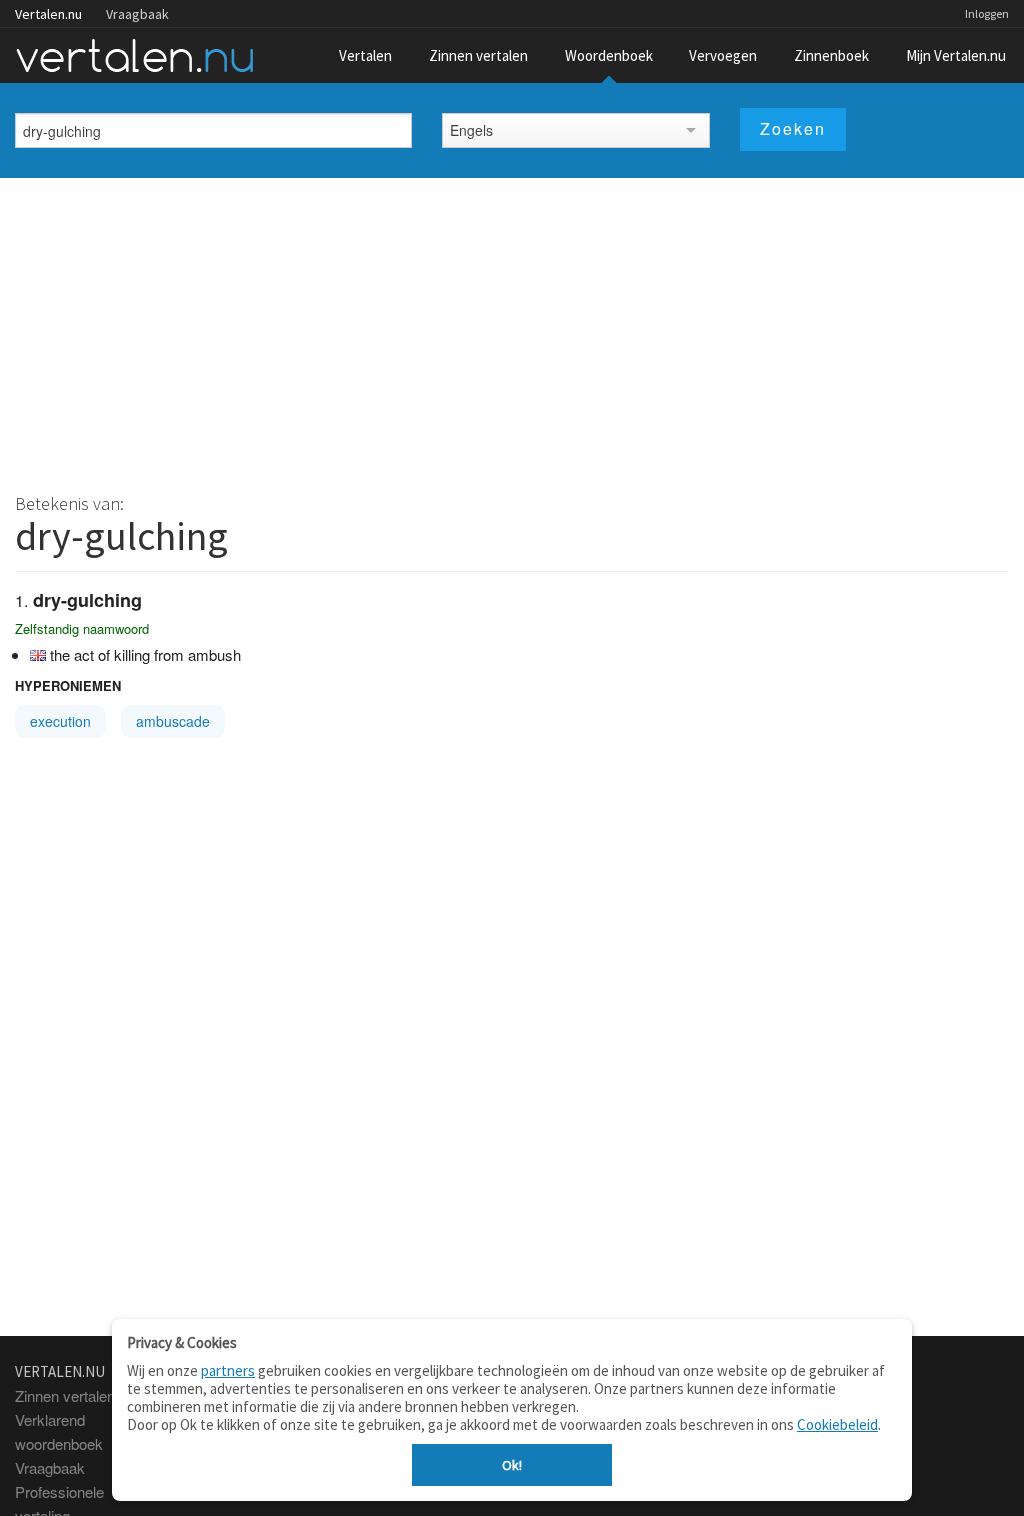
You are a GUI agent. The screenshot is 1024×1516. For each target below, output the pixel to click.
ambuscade (173, 721)
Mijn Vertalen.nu (956, 55)
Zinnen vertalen (478, 55)
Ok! (512, 1465)
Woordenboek (609, 55)
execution (60, 721)
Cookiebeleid (837, 1424)
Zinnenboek (831, 55)
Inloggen (987, 13)
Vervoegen (723, 55)
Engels (471, 130)
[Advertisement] (512, 328)
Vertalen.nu (48, 14)
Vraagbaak (137, 14)
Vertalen (365, 55)
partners (228, 1370)
